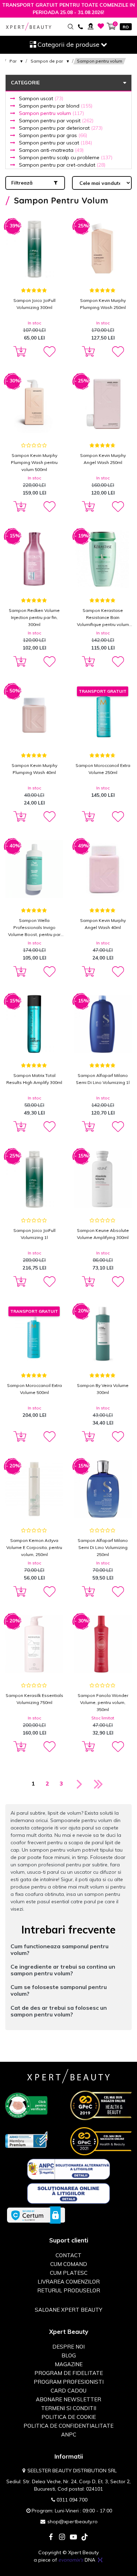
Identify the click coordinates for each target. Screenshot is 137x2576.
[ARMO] (26, 2139)
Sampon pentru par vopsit (56, 121)
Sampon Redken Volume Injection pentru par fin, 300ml (34, 617)
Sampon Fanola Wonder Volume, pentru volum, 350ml (103, 1702)
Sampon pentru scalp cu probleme (66, 157)
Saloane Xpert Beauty (68, 2310)
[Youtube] (73, 2538)
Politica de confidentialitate (68, 2426)
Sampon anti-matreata (51, 150)
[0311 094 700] (80, 26)
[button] (49, 352)
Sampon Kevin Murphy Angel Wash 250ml (103, 459)
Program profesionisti (69, 2382)
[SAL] (69, 2169)
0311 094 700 (72, 2500)
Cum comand (69, 2264)
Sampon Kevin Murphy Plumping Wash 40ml (34, 769)
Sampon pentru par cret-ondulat (62, 165)
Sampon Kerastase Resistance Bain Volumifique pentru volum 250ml (103, 618)
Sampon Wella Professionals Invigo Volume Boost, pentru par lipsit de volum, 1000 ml (34, 928)
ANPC (69, 2435)
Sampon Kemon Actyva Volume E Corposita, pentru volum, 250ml (34, 1547)
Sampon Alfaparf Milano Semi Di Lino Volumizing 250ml (103, 1547)
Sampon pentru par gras (53, 135)
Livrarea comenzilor (69, 2282)
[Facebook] (51, 2538)
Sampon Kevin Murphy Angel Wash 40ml (103, 924)
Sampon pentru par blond (56, 106)
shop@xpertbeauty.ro (73, 2522)
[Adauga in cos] (19, 352)
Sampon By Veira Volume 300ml (103, 1389)
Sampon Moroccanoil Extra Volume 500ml (34, 1389)
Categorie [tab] (25, 83)
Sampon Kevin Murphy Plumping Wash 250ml (103, 304)
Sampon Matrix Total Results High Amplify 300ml (34, 1079)
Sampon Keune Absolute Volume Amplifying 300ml (103, 1234)
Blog (69, 2355)
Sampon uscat (41, 98)
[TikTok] (85, 2538)
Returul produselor (69, 2290)
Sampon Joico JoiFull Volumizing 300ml (34, 304)
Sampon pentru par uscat (56, 143)
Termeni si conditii (69, 2408)
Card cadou (68, 2391)
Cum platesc (69, 2273)
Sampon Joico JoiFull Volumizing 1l (34, 1234)
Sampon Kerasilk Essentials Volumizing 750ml (34, 1699)
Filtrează (22, 183)
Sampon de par (47, 61)
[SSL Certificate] (36, 2215)
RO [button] (126, 27)
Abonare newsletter (68, 2399)
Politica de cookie (69, 2417)
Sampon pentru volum (51, 113)
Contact (68, 2255)
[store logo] (29, 27)
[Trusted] (26, 2105)
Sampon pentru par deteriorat (61, 128)
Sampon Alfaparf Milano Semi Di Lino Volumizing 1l (103, 1079)
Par (13, 61)
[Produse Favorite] (101, 26)
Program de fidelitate (69, 2373)
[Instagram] (62, 2538)
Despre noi (68, 2347)
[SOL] (69, 2193)
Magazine (69, 2364)
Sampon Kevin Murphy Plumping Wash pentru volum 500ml (34, 462)
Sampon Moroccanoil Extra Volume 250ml (103, 769)
